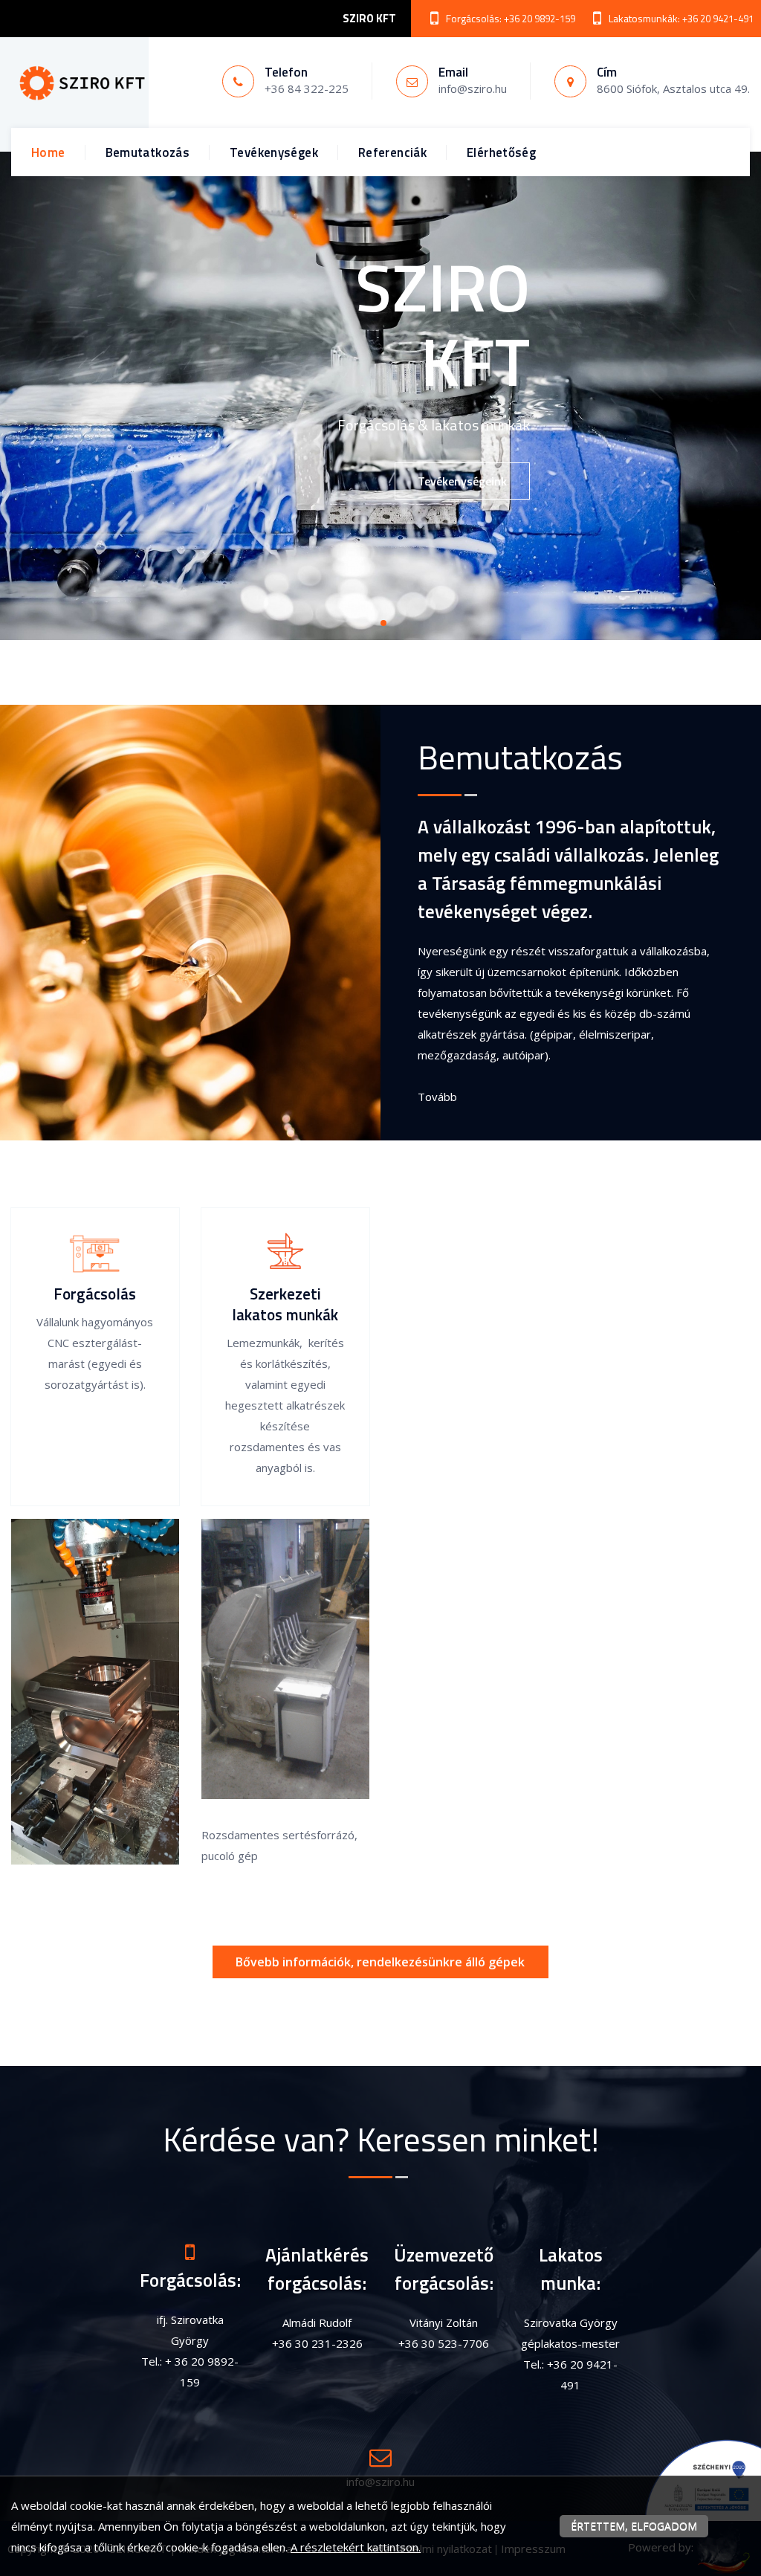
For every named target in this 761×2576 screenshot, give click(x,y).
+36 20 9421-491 (718, 19)
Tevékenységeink (462, 481)
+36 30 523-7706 (444, 2343)
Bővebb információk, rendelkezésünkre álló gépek (380, 1962)
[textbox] (571, 923)
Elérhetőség (501, 152)
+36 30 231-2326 (317, 2343)
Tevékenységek (274, 152)
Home (48, 152)
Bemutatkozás (148, 152)
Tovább (437, 1097)
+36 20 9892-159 (540, 19)
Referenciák (392, 152)
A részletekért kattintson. (356, 2547)
